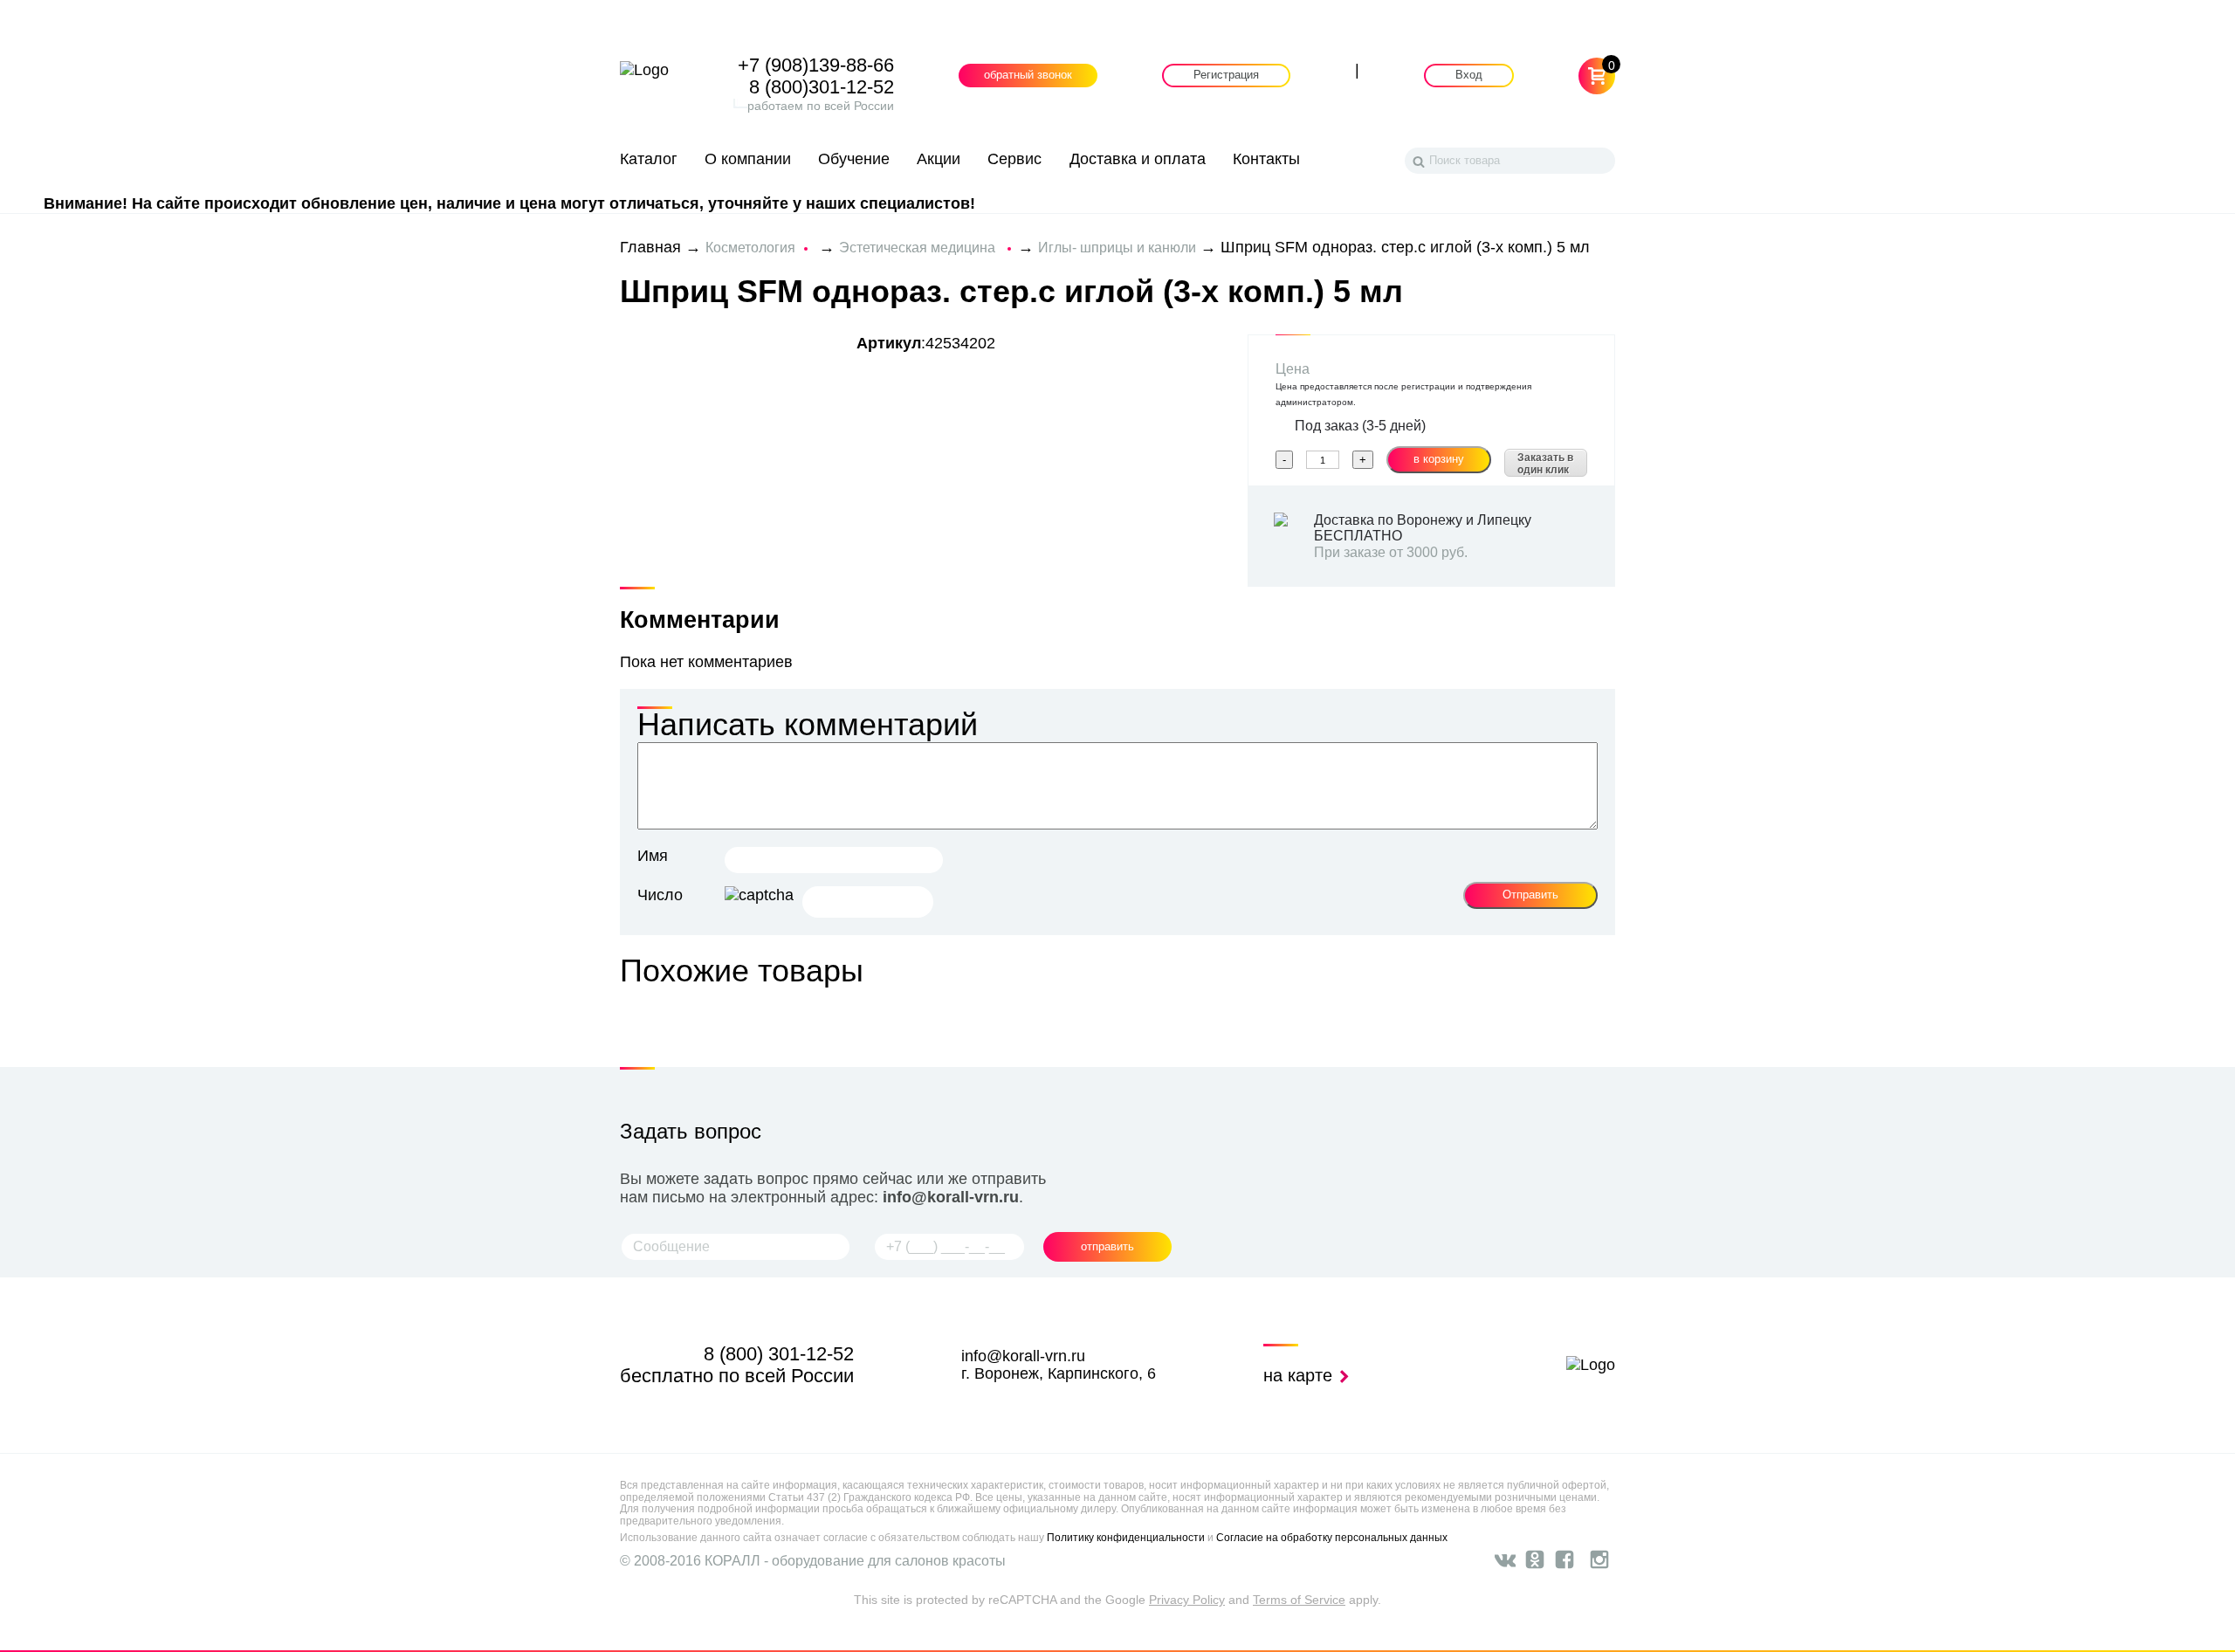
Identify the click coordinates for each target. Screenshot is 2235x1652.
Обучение (854, 159)
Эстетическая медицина (919, 248)
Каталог (649, 159)
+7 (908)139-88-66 (816, 65)
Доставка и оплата (1138, 159)
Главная (650, 247)
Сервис (1014, 159)
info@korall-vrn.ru (951, 1197)
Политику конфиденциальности (1126, 1538)
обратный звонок (1028, 76)
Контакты (1266, 159)
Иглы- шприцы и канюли (1117, 248)
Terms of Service (1299, 1600)
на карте (1300, 1375)
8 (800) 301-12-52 (779, 1354)
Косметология (750, 248)
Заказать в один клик (1545, 464)
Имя (653, 856)
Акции (939, 159)
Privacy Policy (1187, 1600)
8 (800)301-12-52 (822, 87)
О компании (748, 159)
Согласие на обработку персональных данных (1332, 1538)
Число (660, 895)
